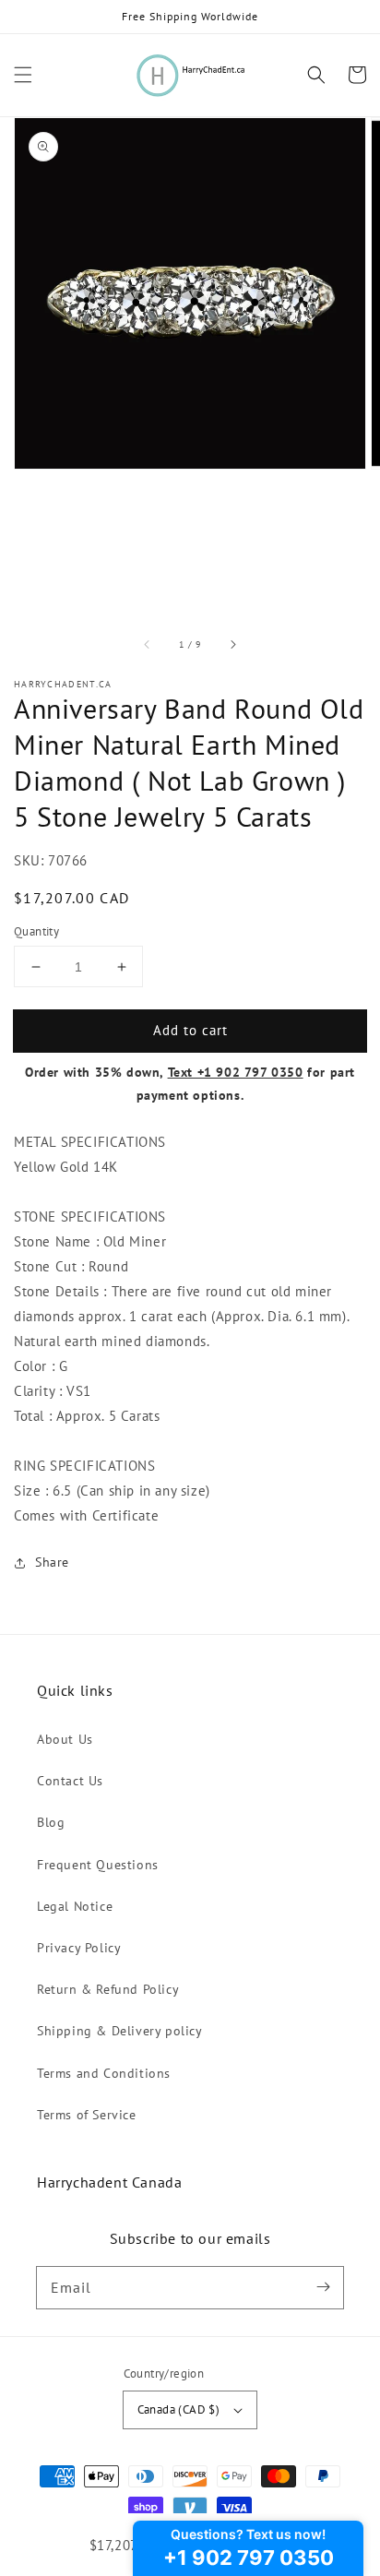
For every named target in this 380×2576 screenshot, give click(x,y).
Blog (51, 1822)
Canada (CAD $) (179, 2409)
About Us (65, 1739)
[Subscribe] (323, 2287)
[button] (23, 75)
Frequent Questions (98, 1865)
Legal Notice (75, 1906)
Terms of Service (87, 2115)
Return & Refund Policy (108, 1989)
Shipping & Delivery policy (120, 2031)
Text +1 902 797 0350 (236, 1072)
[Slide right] (232, 645)
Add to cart (190, 1030)
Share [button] (52, 1562)
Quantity (36, 931)
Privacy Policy (79, 1948)
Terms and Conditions (104, 2073)
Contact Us (70, 1781)
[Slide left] (148, 645)
